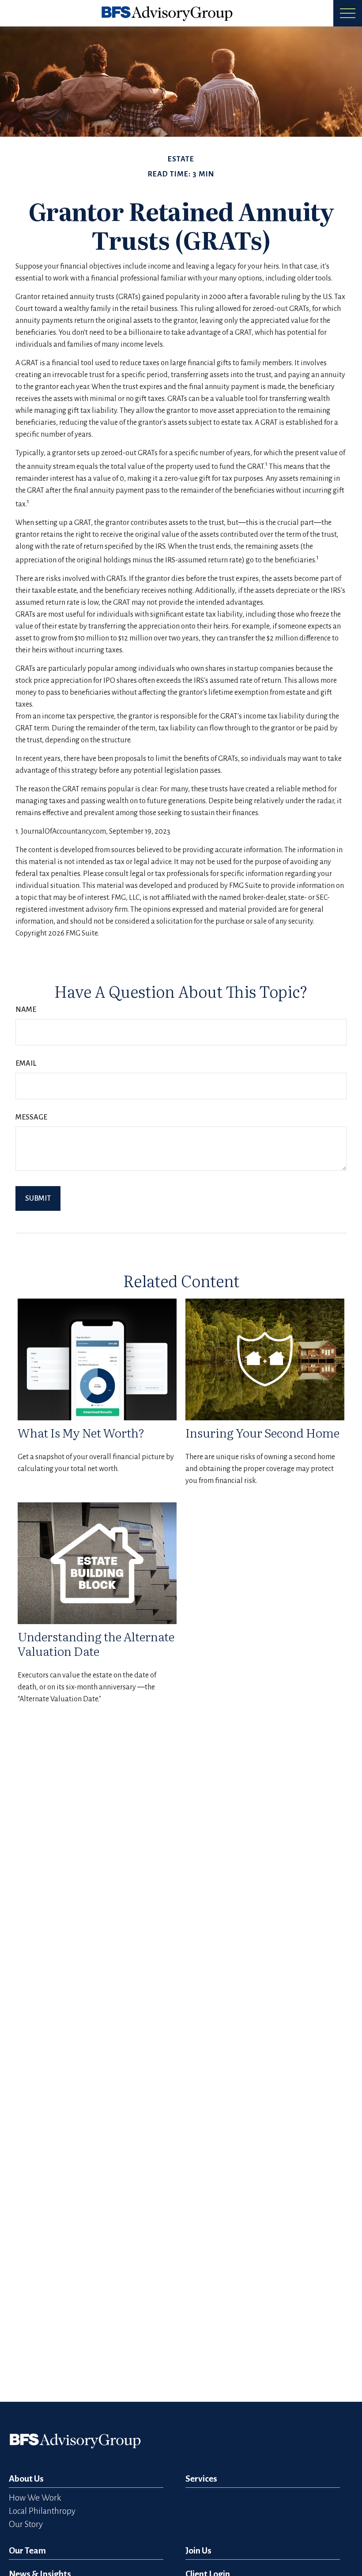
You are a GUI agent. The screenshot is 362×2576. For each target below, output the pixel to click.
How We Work (35, 2498)
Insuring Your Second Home (262, 1432)
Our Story (26, 2524)
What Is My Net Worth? (81, 1432)
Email (26, 1063)
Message (31, 1117)
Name (26, 1010)
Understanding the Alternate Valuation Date (96, 1643)
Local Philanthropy (42, 2511)
